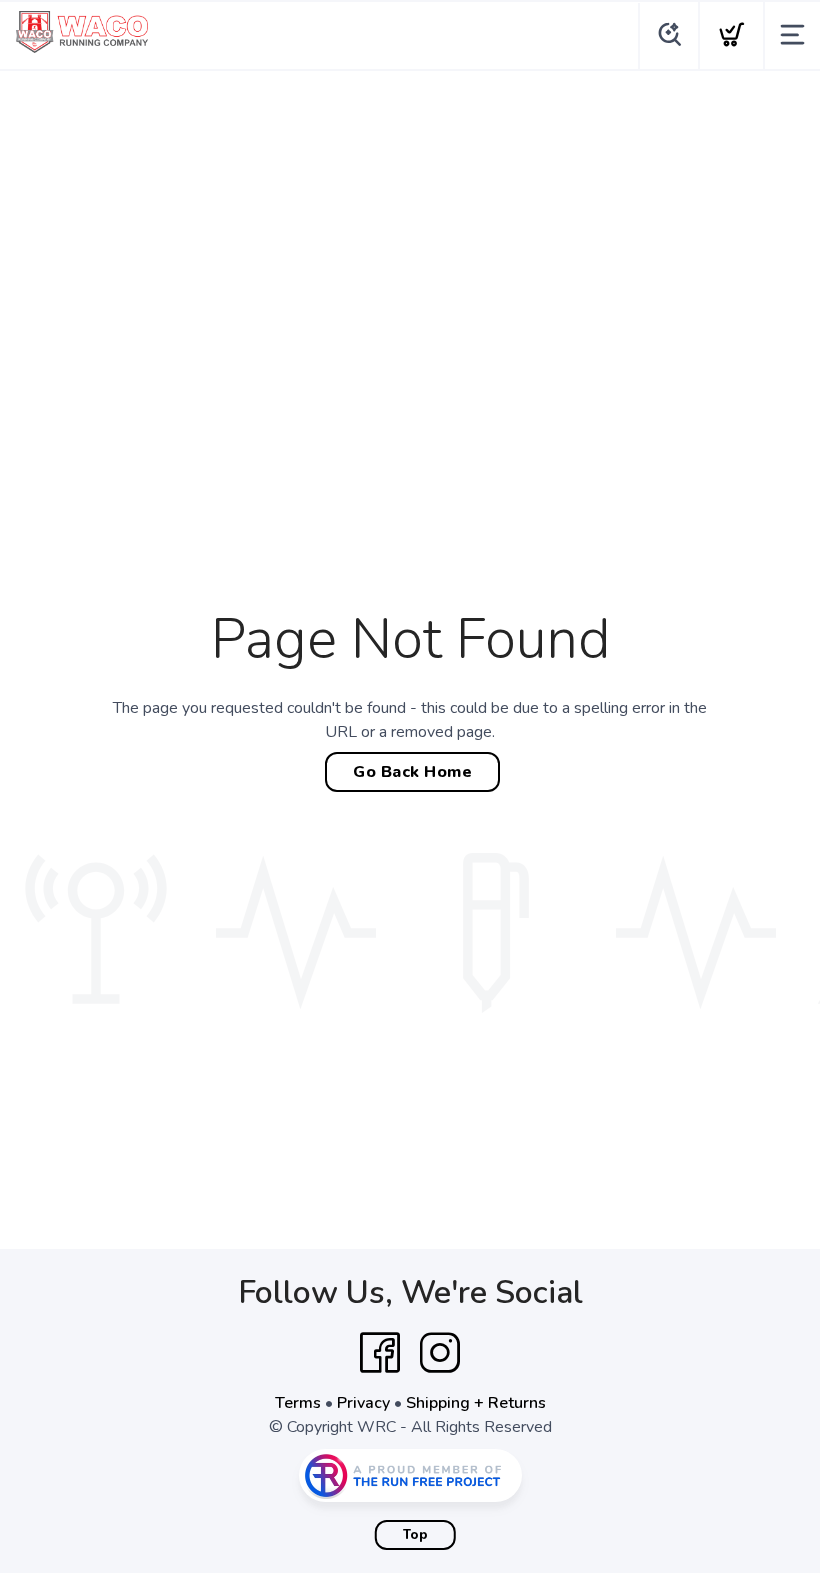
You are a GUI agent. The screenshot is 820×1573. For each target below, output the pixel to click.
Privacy (363, 1403)
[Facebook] (380, 1353)
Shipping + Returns (476, 1403)
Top (415, 1535)
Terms (298, 1403)
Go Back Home (412, 772)
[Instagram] (440, 1353)
